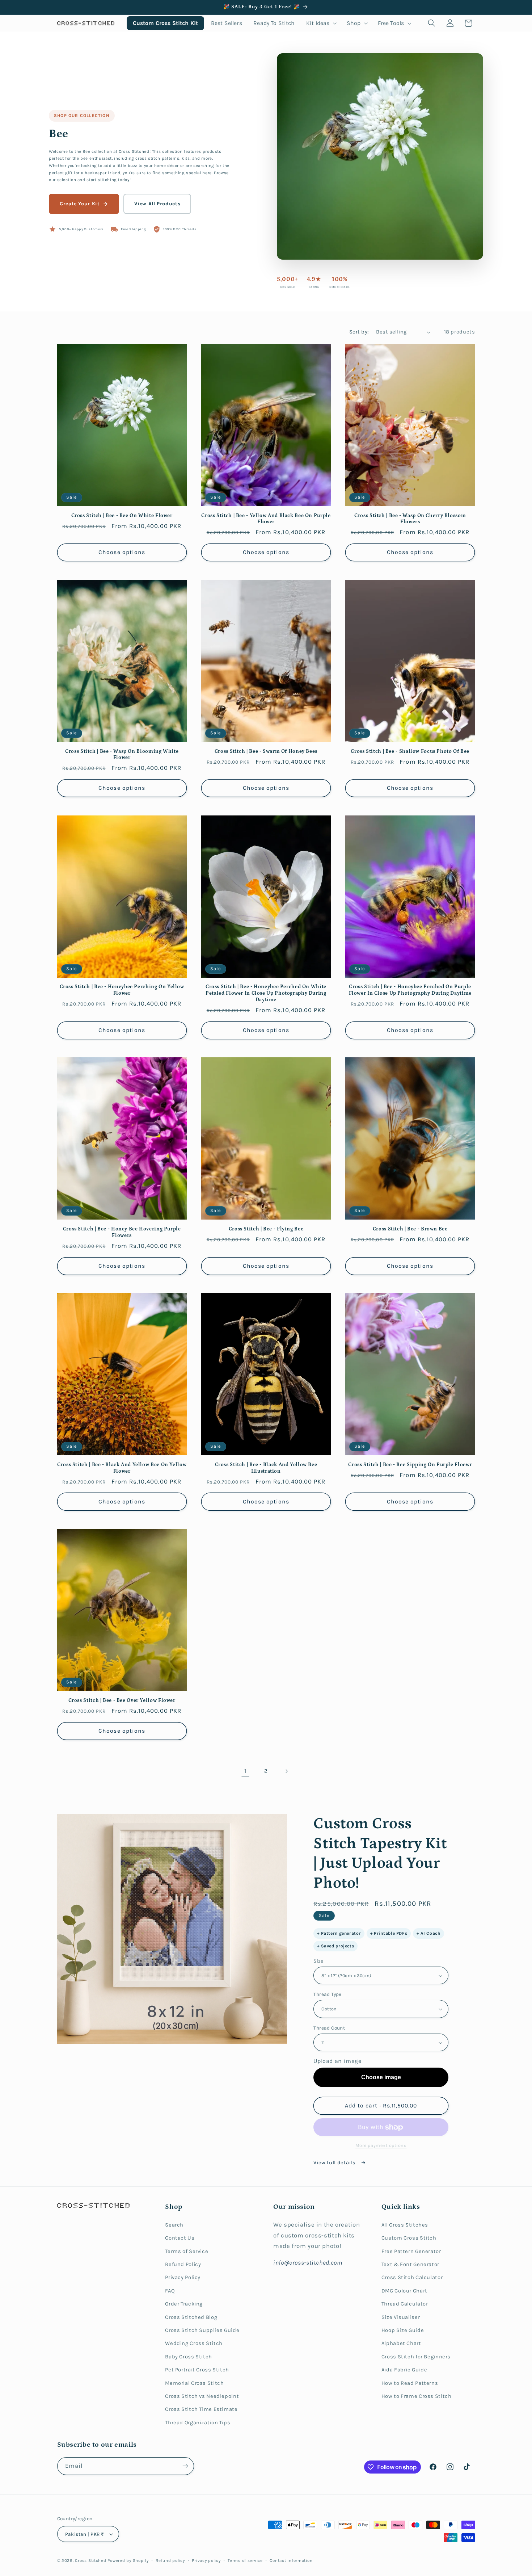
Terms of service (245, 2560)
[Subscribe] (185, 2466)
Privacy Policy (183, 2277)
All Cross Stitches (405, 2225)
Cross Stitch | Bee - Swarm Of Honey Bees (266, 751)
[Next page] (287, 1771)
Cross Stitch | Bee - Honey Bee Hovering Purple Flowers (122, 1232)
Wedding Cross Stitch (194, 2343)
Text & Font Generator (410, 2264)
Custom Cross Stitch (409, 2238)
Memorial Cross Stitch (194, 2383)
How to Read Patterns (410, 2383)
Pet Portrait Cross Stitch (197, 2370)
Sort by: (359, 332)
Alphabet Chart (401, 2343)
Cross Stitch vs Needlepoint (202, 2396)
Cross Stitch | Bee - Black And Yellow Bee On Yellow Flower (122, 1468)
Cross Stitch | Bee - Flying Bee (266, 1229)
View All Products (157, 204)
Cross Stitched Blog (191, 2317)
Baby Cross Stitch (189, 2357)
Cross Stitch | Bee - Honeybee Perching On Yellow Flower (122, 990)
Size (318, 1961)
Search (174, 2225)
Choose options (122, 552)
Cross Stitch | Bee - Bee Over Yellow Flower (122, 1700)
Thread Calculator (405, 2304)
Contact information (291, 2560)
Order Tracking (184, 2304)
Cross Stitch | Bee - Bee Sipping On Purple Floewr (410, 1465)
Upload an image (337, 2061)
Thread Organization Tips (198, 2423)
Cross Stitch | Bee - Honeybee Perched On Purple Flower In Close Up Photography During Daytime (410, 990)
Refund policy (170, 2560)
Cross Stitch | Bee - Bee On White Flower (122, 516)
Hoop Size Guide (403, 2330)
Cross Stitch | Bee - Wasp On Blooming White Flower (122, 755)
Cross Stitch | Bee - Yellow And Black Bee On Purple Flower (266, 519)
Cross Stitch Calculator (412, 2277)
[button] (321, 23)
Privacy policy (206, 2560)
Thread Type (328, 1994)
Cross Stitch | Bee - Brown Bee (410, 1229)
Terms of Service (187, 2251)
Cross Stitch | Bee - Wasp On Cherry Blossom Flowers (410, 519)
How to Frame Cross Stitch (417, 2396)
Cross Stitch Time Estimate (201, 2409)
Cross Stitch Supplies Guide (202, 2330)
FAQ (170, 2291)
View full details (335, 2163)
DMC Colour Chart (404, 2291)
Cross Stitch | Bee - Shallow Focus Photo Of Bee (410, 751)
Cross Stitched (90, 2560)
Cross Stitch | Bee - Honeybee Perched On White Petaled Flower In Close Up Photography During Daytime (266, 993)
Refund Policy (183, 2264)
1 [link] (246, 1771)
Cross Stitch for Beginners (416, 2357)
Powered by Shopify (128, 2560)
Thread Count (329, 2028)
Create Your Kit (80, 204)
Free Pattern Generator (411, 2251)
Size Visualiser (401, 2317)
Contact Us (180, 2238)
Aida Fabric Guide (404, 2370)
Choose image (381, 2077)
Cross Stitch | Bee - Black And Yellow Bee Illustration (266, 1468)
